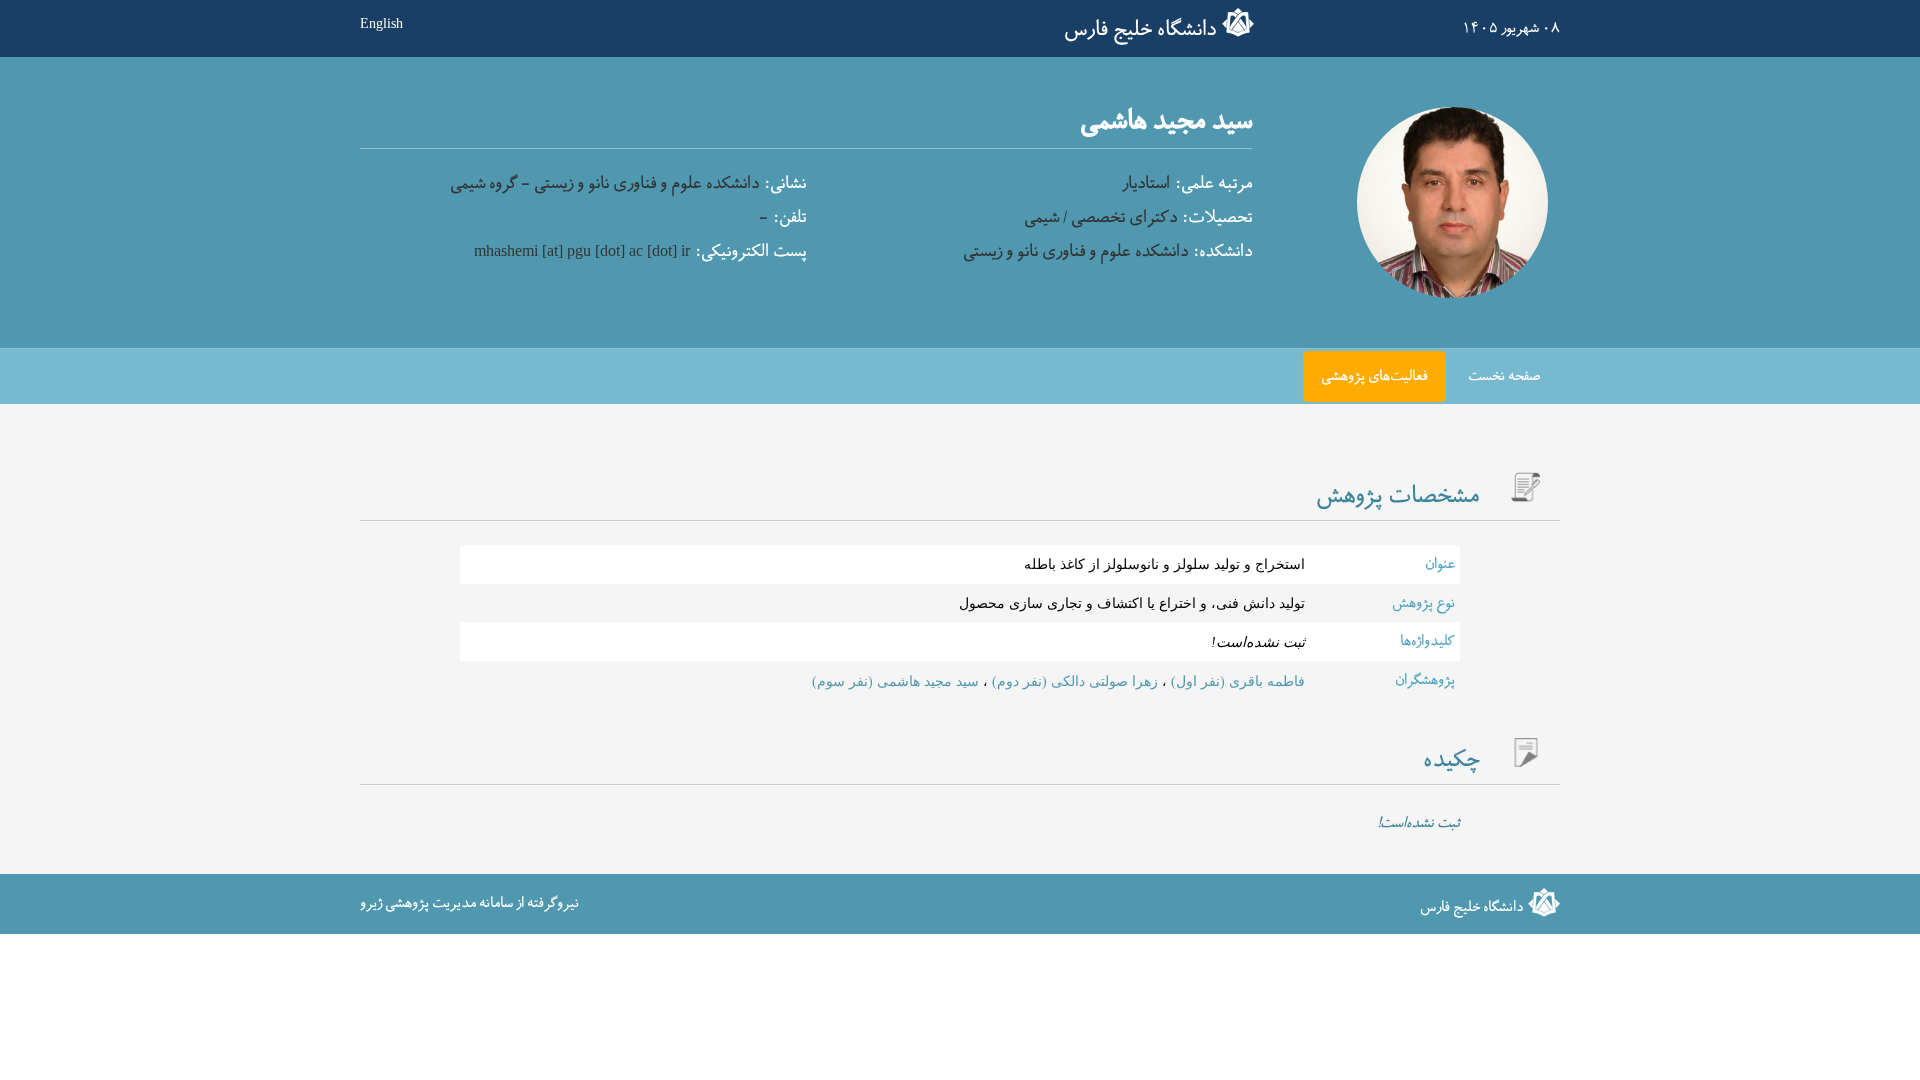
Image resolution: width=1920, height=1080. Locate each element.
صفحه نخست (1504, 376)
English (381, 23)
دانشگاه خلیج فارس (1140, 30)
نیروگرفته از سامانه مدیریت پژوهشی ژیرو (469, 903)
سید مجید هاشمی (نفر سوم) (895, 681)
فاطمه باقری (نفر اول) (1236, 681)
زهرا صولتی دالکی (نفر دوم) (1073, 681)
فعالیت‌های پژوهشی (1374, 376)
